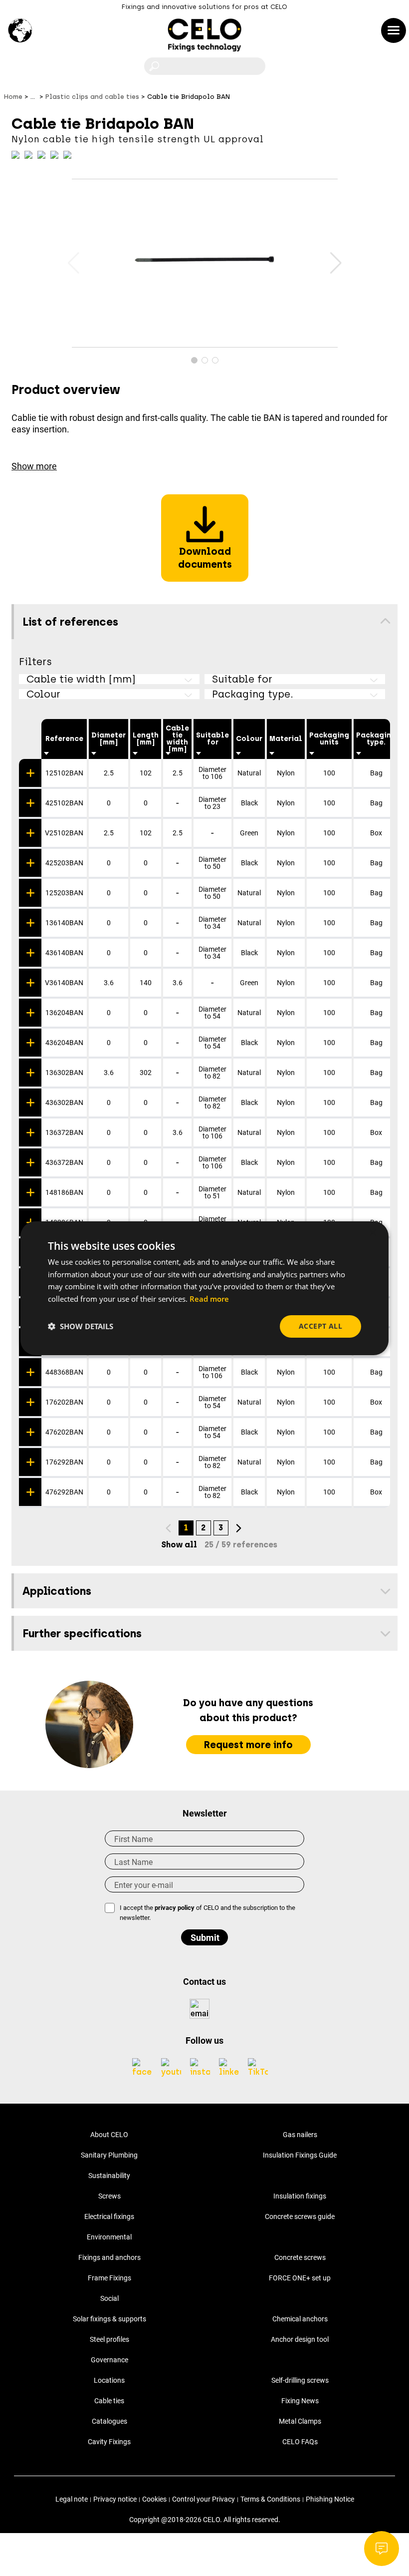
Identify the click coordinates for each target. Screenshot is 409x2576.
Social (109, 2298)
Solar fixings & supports (109, 2319)
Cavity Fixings (109, 2442)
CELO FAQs (300, 2442)
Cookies (154, 2499)
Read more (209, 1299)
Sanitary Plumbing (109, 2155)
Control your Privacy (204, 2499)
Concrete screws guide (300, 2216)
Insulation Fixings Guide (300, 2155)
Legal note (72, 2499)
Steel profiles (109, 2339)
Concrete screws (300, 2257)
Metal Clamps (300, 2421)
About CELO (109, 2135)
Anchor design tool (300, 2339)
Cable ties (109, 2401)
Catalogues (109, 2421)
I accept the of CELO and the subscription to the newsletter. (207, 1913)
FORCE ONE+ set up (300, 2278)
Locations (109, 2380)
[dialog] (204, 1288)
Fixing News (300, 2401)
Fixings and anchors (109, 2257)
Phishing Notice (330, 2499)
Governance (109, 2360)
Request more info (248, 1745)
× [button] (372, 1233)
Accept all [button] (320, 1326)
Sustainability (109, 2176)
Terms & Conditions (270, 2499)
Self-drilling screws (300, 2380)
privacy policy (175, 1908)
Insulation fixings (300, 2196)
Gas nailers (300, 2135)
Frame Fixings (109, 2278)
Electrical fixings (109, 2216)
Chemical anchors (300, 2319)
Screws (109, 2196)
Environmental (109, 2237)
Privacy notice (115, 2499)
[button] (336, 263)
